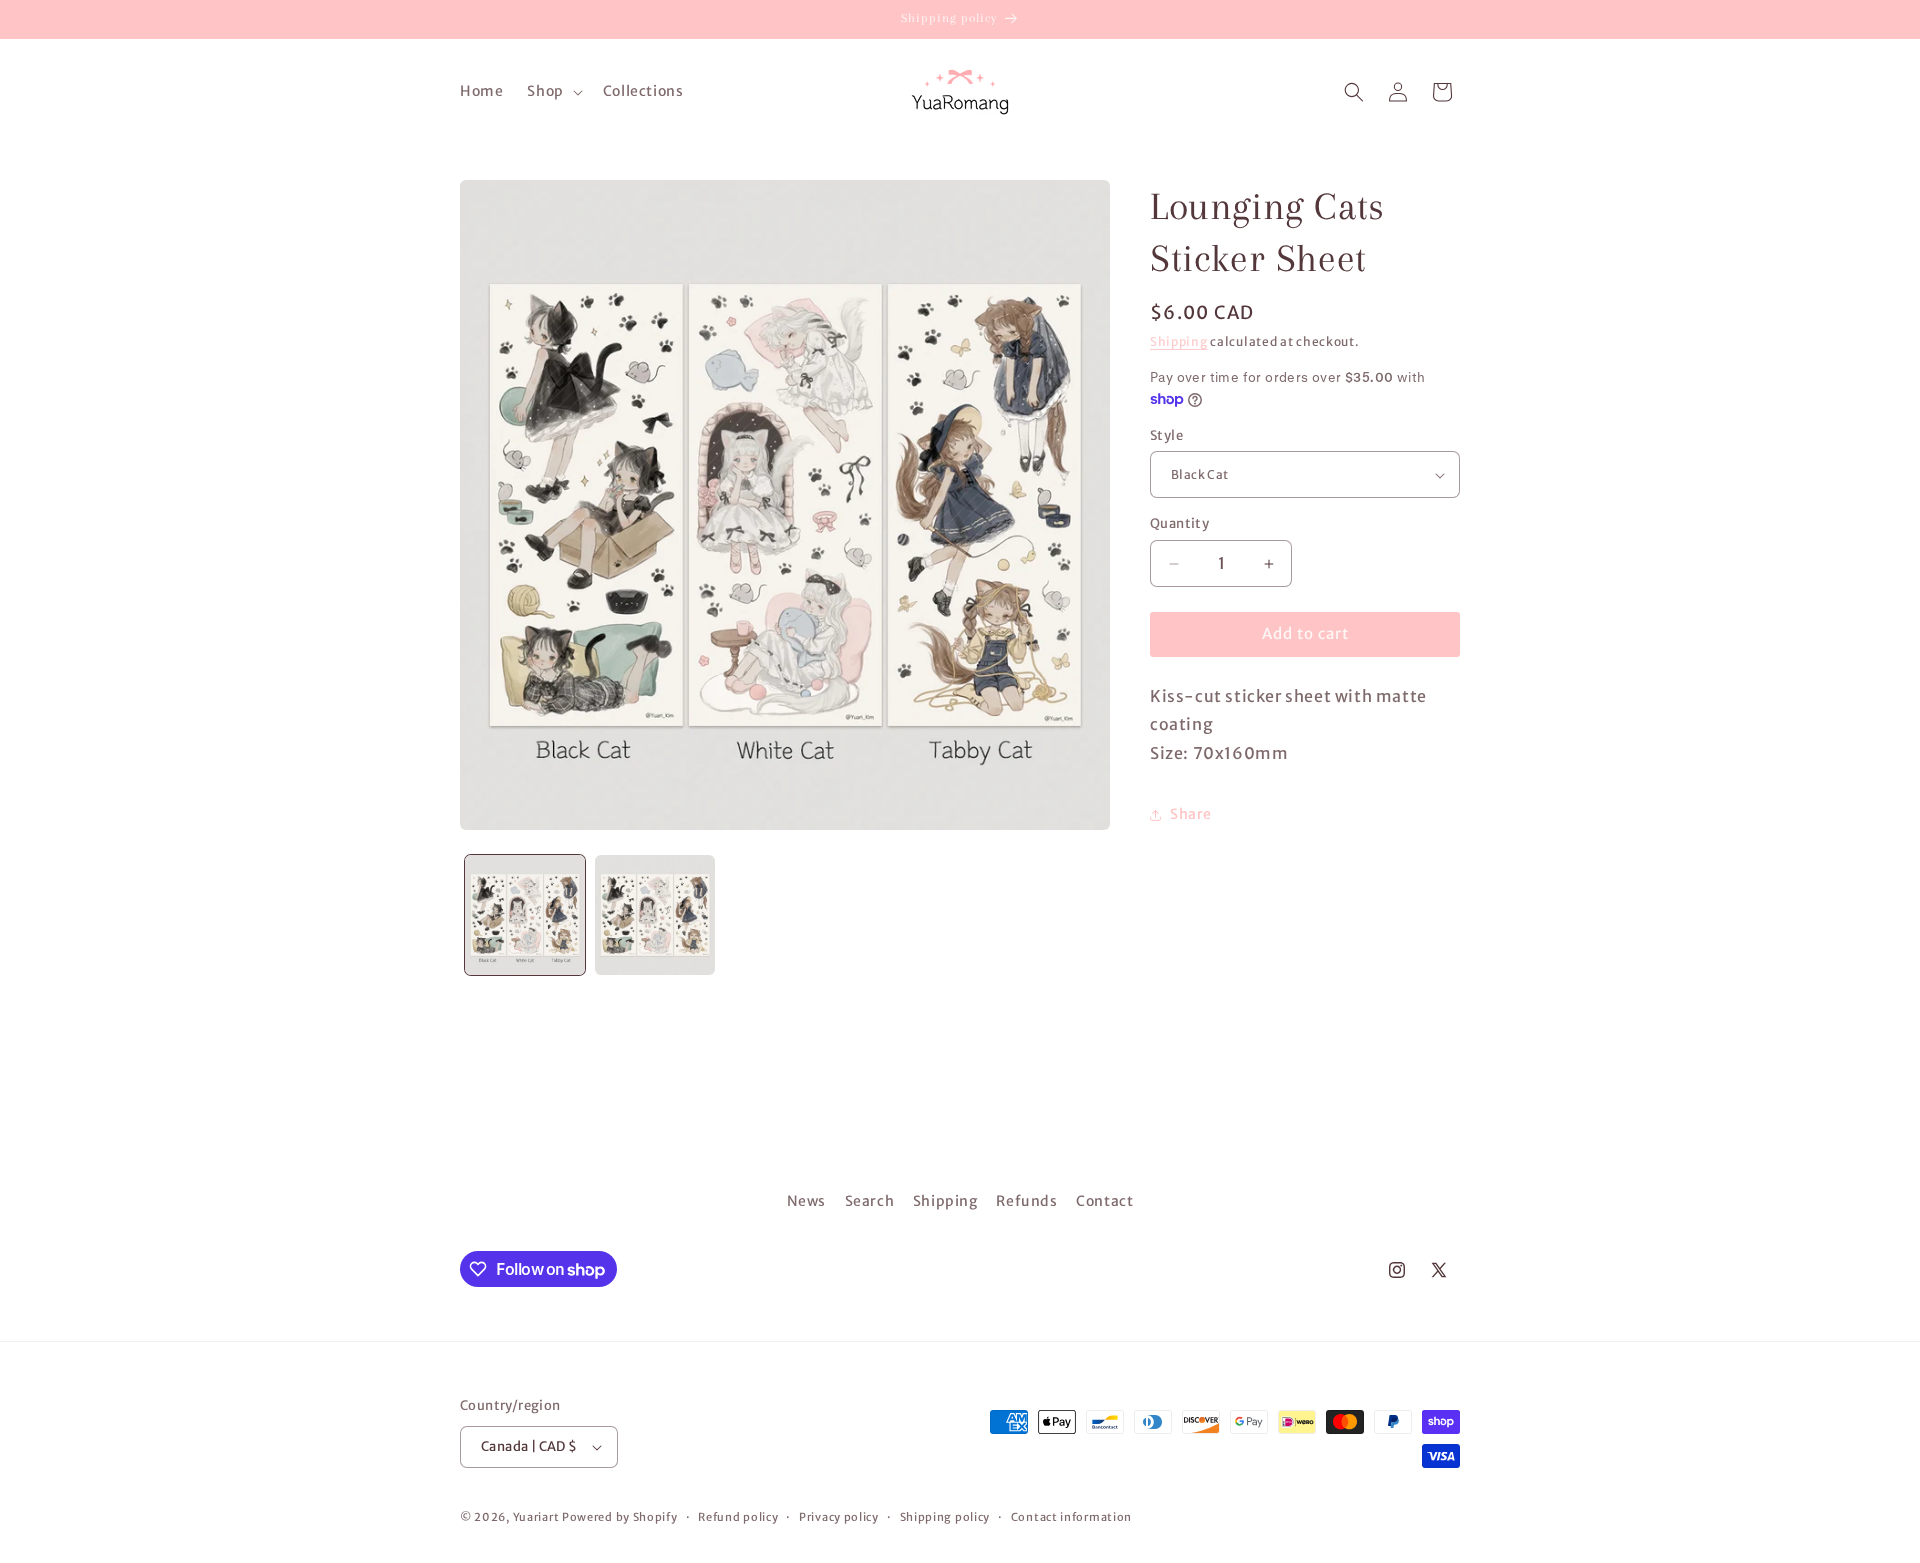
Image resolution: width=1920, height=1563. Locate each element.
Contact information (1071, 1517)
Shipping (1179, 341)
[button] (552, 91)
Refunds (1026, 1201)
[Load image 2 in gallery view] (655, 915)
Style (1166, 435)
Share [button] (1191, 815)
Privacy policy (839, 1517)
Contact (1104, 1201)
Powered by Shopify (620, 1517)
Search (870, 1201)
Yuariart (536, 1517)
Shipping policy (945, 1517)
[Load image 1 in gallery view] (525, 915)
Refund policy (738, 1517)
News (806, 1201)
